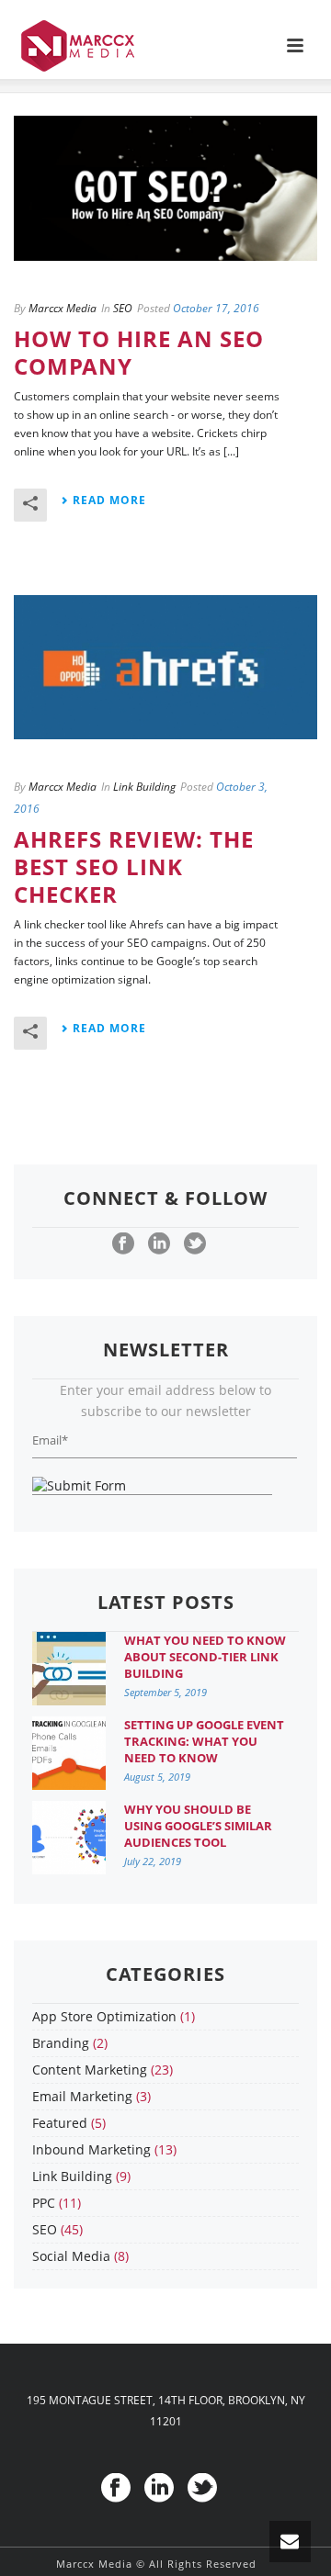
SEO (123, 308)
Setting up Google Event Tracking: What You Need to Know (204, 1741)
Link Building (144, 787)
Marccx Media (63, 308)
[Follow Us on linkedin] (159, 1244)
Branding (61, 2043)
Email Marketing (82, 2097)
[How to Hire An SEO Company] (165, 188)
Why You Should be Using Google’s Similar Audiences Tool (198, 1826)
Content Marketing (90, 2070)
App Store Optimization (104, 2017)
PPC (44, 2203)
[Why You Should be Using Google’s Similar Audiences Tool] (69, 1838)
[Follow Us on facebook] (123, 1244)
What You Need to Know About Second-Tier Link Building (205, 1657)
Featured (60, 2123)
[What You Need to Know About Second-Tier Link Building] (69, 1669)
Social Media (71, 2256)
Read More (109, 500)
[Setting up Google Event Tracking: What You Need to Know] (69, 1753)
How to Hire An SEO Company (139, 352)
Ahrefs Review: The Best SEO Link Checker (134, 866)
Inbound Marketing (91, 2150)
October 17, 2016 (216, 308)
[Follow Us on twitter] (195, 1244)
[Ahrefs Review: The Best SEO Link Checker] (165, 668)
